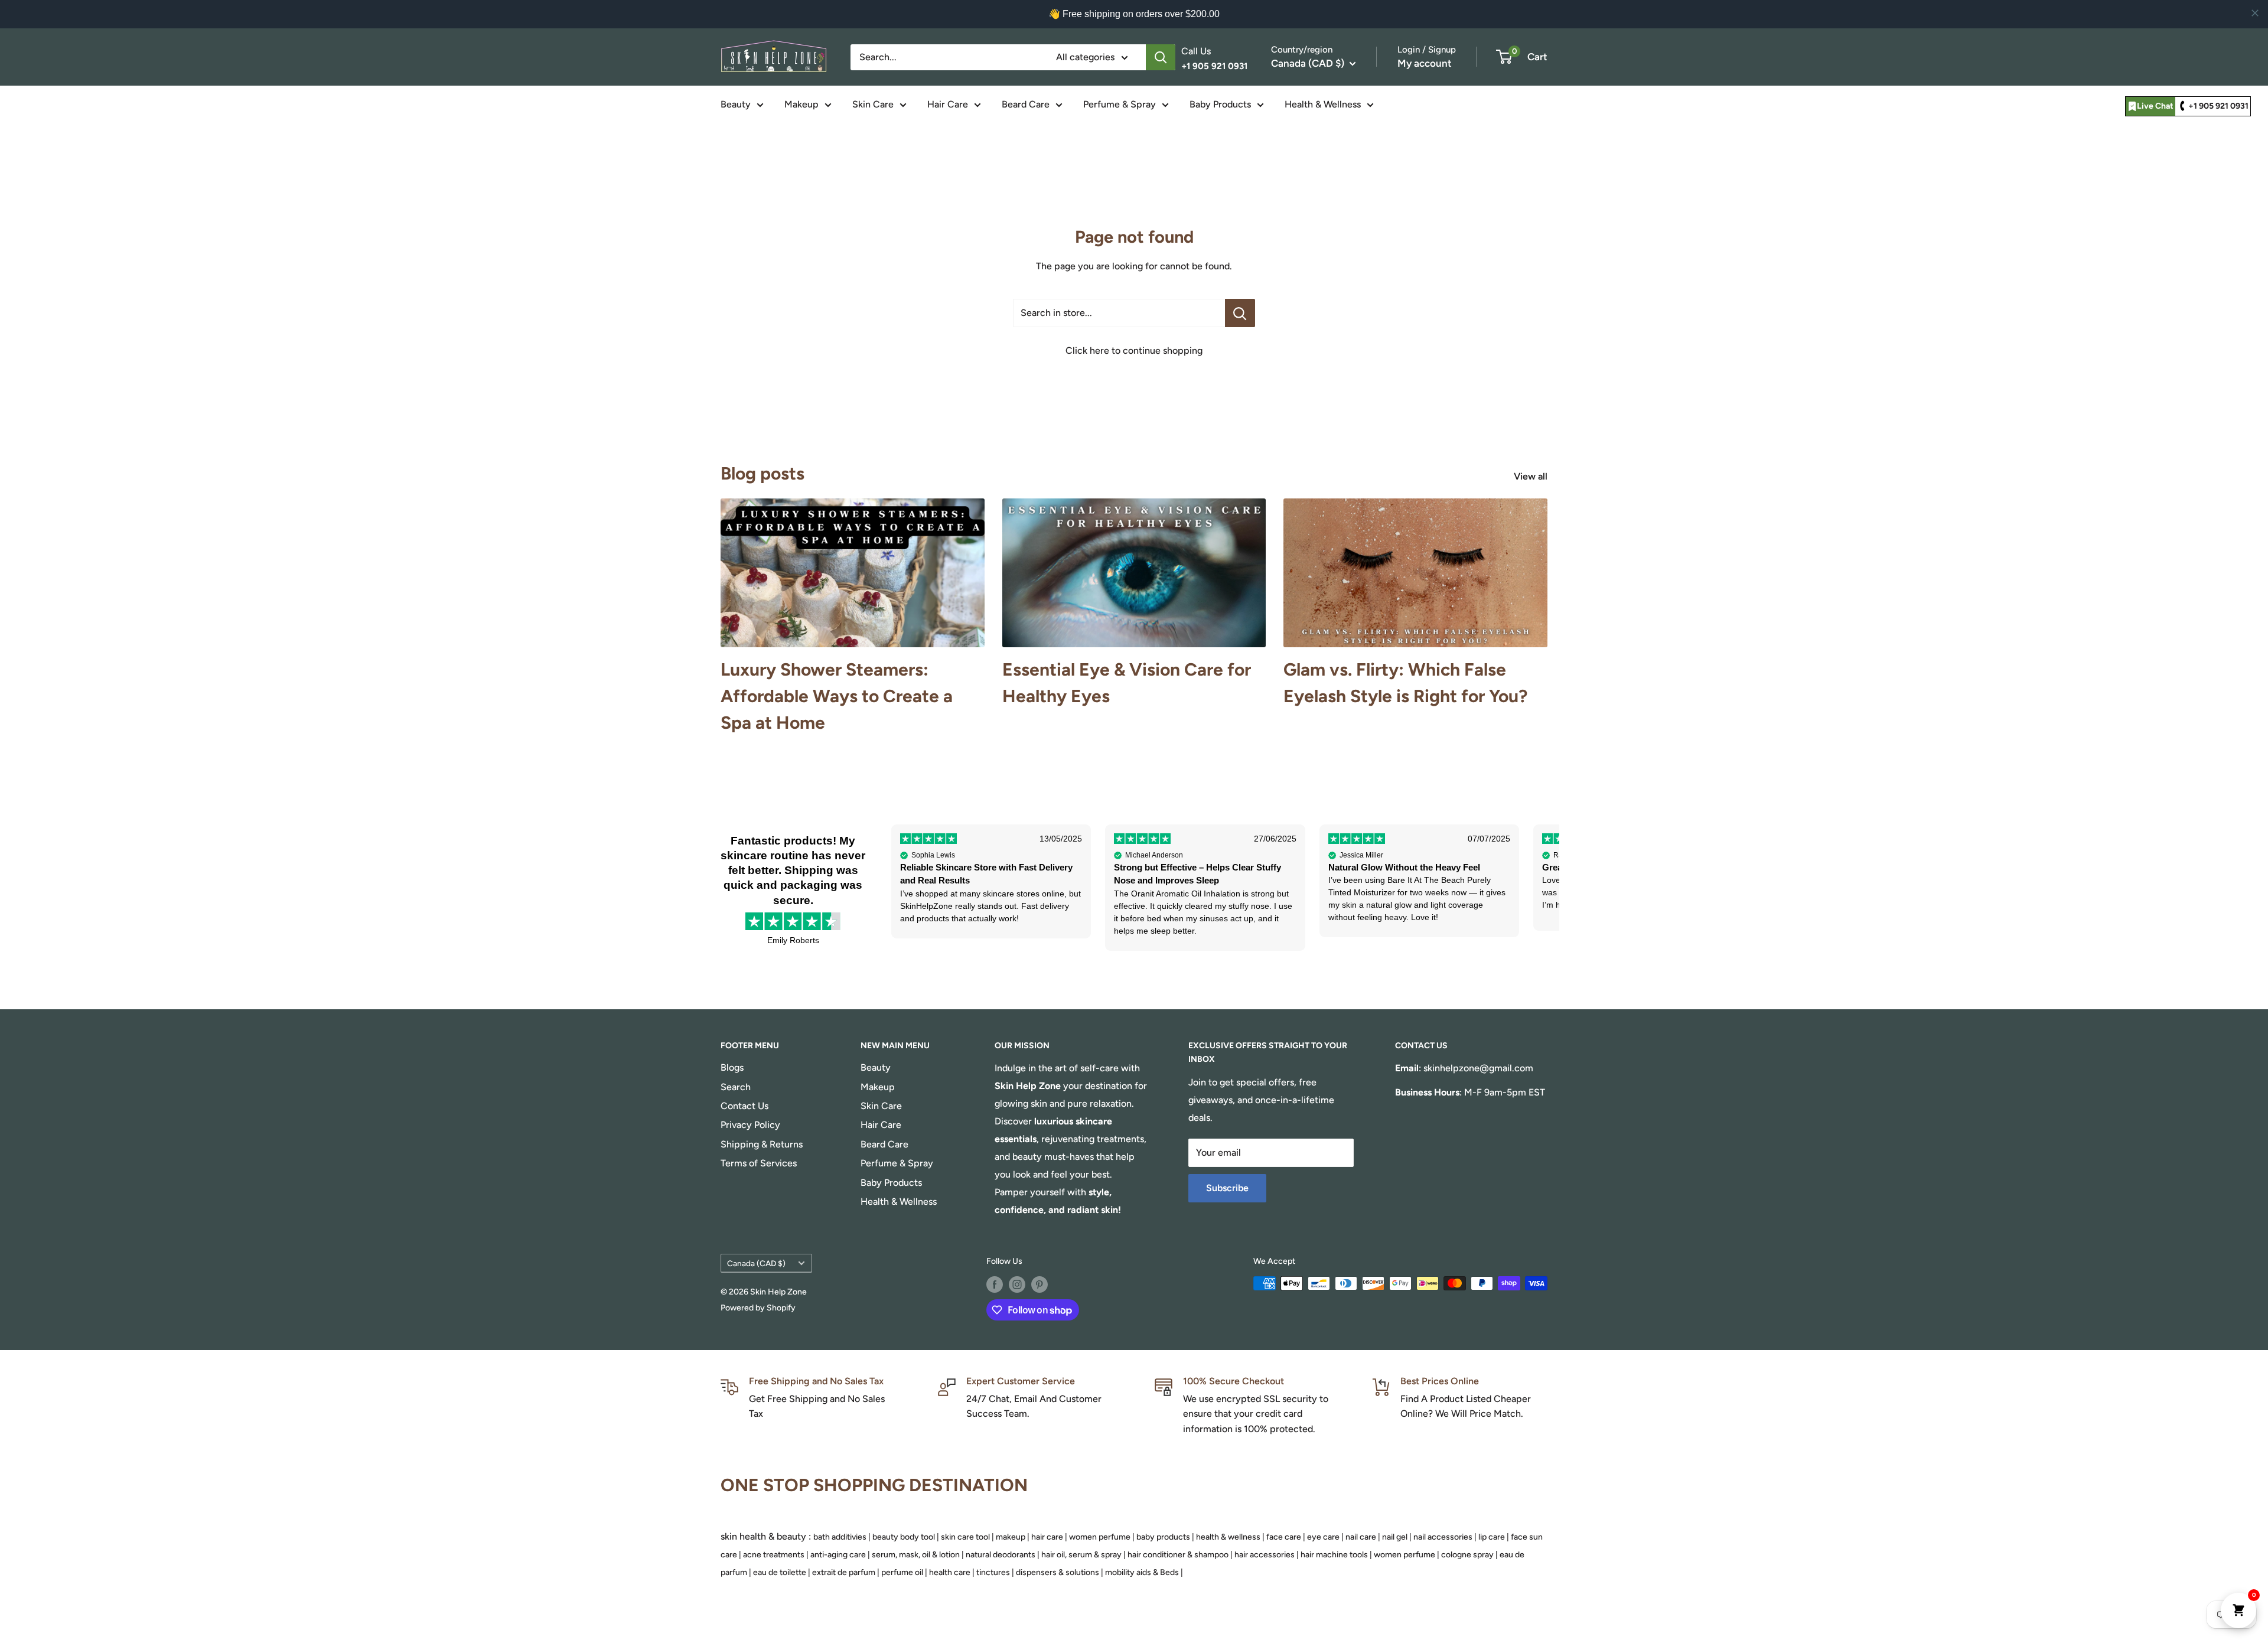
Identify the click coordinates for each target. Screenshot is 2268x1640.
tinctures (993, 1572)
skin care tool (965, 1537)
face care (1284, 1537)
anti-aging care (838, 1555)
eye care (1323, 1537)
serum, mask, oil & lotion (916, 1555)
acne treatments (774, 1555)
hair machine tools (1334, 1555)
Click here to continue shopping (1134, 351)
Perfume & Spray (1120, 104)
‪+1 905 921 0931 (2218, 106)
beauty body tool (904, 1537)
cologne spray (1467, 1555)
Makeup (801, 104)
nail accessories (1443, 1537)
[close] (2255, 13)
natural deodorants (1001, 1555)
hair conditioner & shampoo (1178, 1555)
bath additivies (840, 1537)
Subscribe (1227, 1188)
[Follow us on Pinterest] (1039, 1284)
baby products (1163, 1537)
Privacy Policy (750, 1125)
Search (736, 1087)
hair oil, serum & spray (1081, 1555)
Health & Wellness (1323, 104)
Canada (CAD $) (756, 1263)
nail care (1361, 1537)
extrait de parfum (844, 1572)
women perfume (1100, 1537)
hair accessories (1265, 1555)
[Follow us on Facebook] (995, 1284)
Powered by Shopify (758, 1308)
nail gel (1395, 1537)
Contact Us (744, 1106)
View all (1532, 476)
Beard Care (1026, 104)
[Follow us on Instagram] (1017, 1284)
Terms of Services (759, 1163)
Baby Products (1220, 104)
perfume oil (902, 1572)
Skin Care (873, 104)
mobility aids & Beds (1142, 1572)
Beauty (736, 104)
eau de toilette (780, 1572)
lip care (1492, 1537)
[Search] (1161, 57)
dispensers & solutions (1058, 1572)
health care (950, 1572)
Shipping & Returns (762, 1144)
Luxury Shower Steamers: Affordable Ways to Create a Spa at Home (837, 696)
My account (1425, 63)
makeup (1011, 1537)
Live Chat (2155, 106)
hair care (1047, 1537)
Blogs (732, 1067)
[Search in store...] (1240, 313)
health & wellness (1228, 1537)
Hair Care (948, 104)
